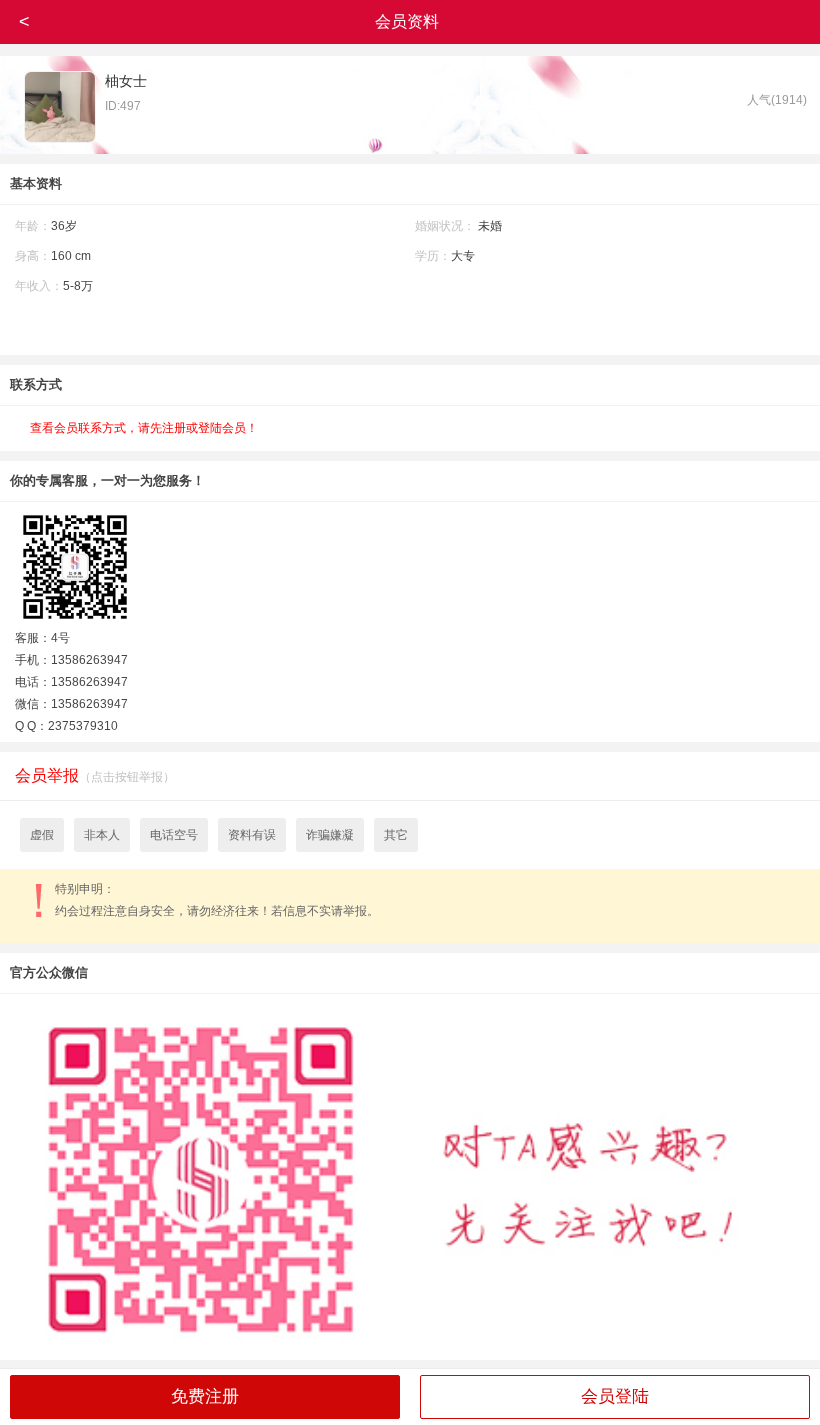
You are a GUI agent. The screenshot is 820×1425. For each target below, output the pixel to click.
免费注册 (205, 1396)
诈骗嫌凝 (330, 835)
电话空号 (174, 835)
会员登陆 (615, 1396)
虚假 (42, 835)
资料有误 (252, 835)
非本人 (102, 835)
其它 (396, 835)
